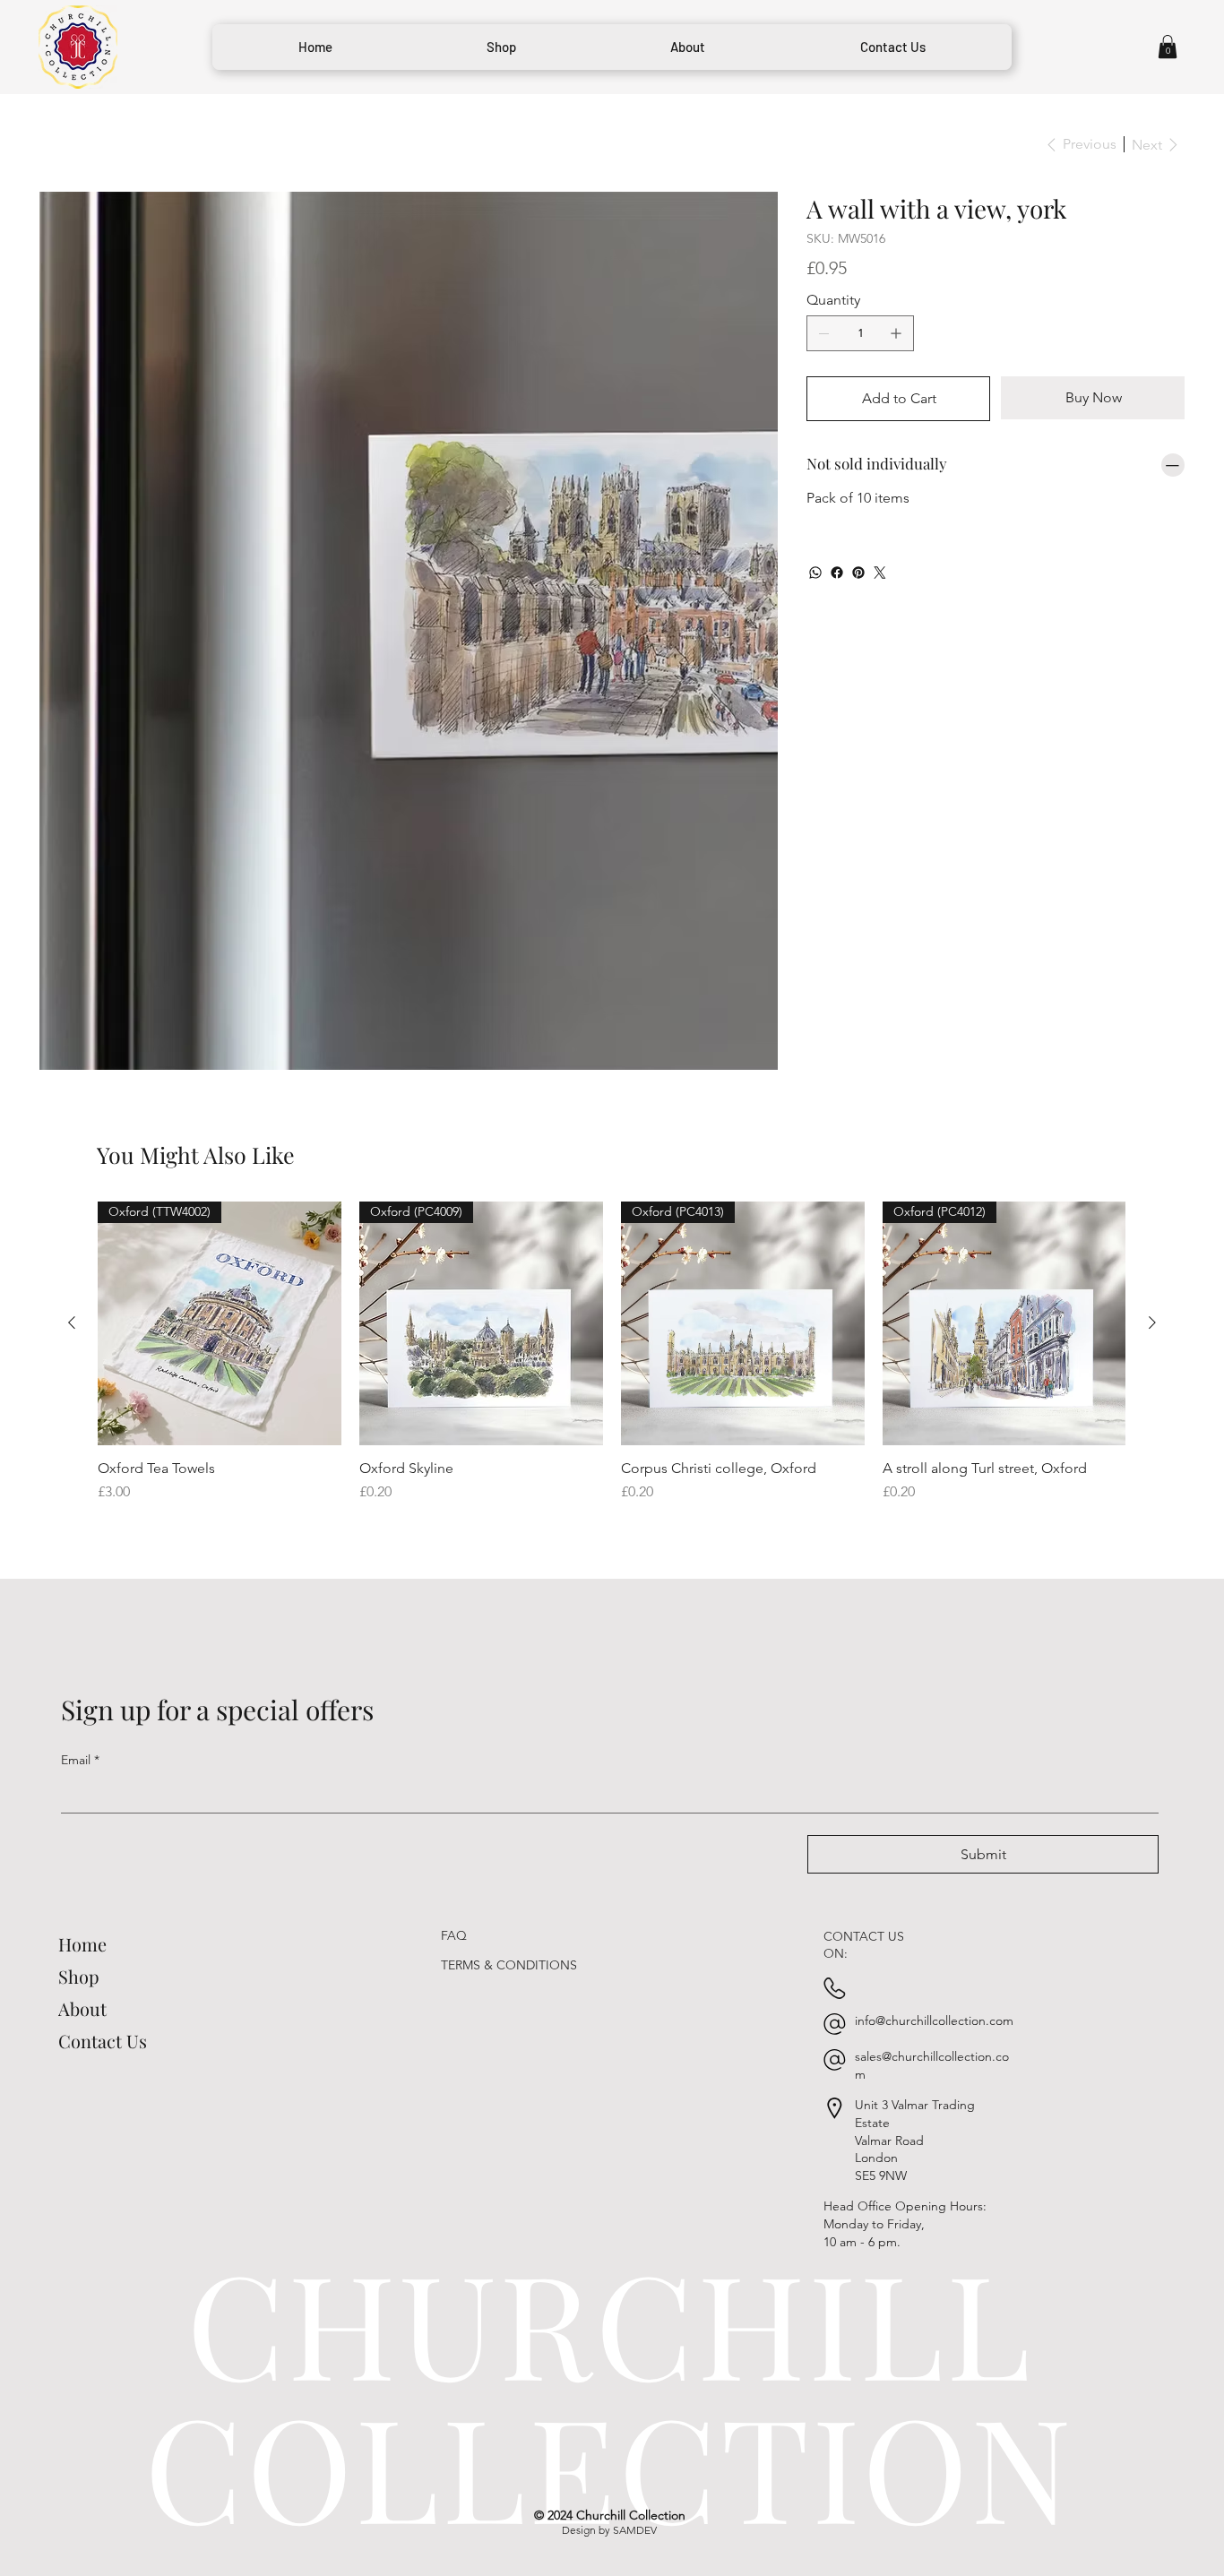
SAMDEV (635, 2427)
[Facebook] (837, 573)
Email (80, 1656)
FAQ (454, 1832)
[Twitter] (880, 573)
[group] (612, 1249)
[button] (1168, 47)
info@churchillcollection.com (934, 1917)
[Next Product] (1152, 1219)
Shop (79, 1872)
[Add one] (896, 333)
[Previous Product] (72, 1219)
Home (82, 1840)
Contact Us (103, 1937)
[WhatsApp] (815, 573)
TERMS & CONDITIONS (509, 1862)
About (82, 1904)
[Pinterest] (858, 573)
